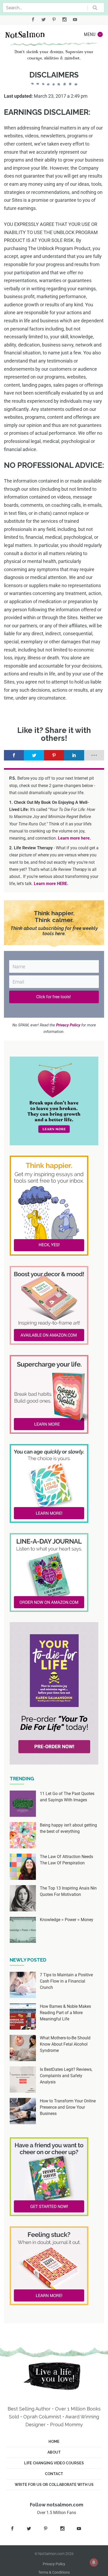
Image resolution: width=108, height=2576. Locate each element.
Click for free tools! (54, 997)
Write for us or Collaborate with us (54, 2485)
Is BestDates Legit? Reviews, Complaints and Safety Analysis (66, 2076)
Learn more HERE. (51, 884)
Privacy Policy (54, 2564)
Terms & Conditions (54, 2572)
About (54, 2452)
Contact (54, 2474)
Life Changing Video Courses (54, 2463)
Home (54, 2441)
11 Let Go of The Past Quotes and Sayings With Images (67, 1797)
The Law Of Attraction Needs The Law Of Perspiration (66, 1860)
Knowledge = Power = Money (67, 1920)
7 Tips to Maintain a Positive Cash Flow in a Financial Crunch (66, 1981)
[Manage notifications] (94, 2562)
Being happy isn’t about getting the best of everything (68, 1828)
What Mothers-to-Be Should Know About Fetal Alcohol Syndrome (65, 2044)
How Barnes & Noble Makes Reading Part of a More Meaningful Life (65, 2013)
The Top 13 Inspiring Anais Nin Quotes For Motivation (68, 1891)
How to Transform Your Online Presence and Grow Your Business (68, 2107)
